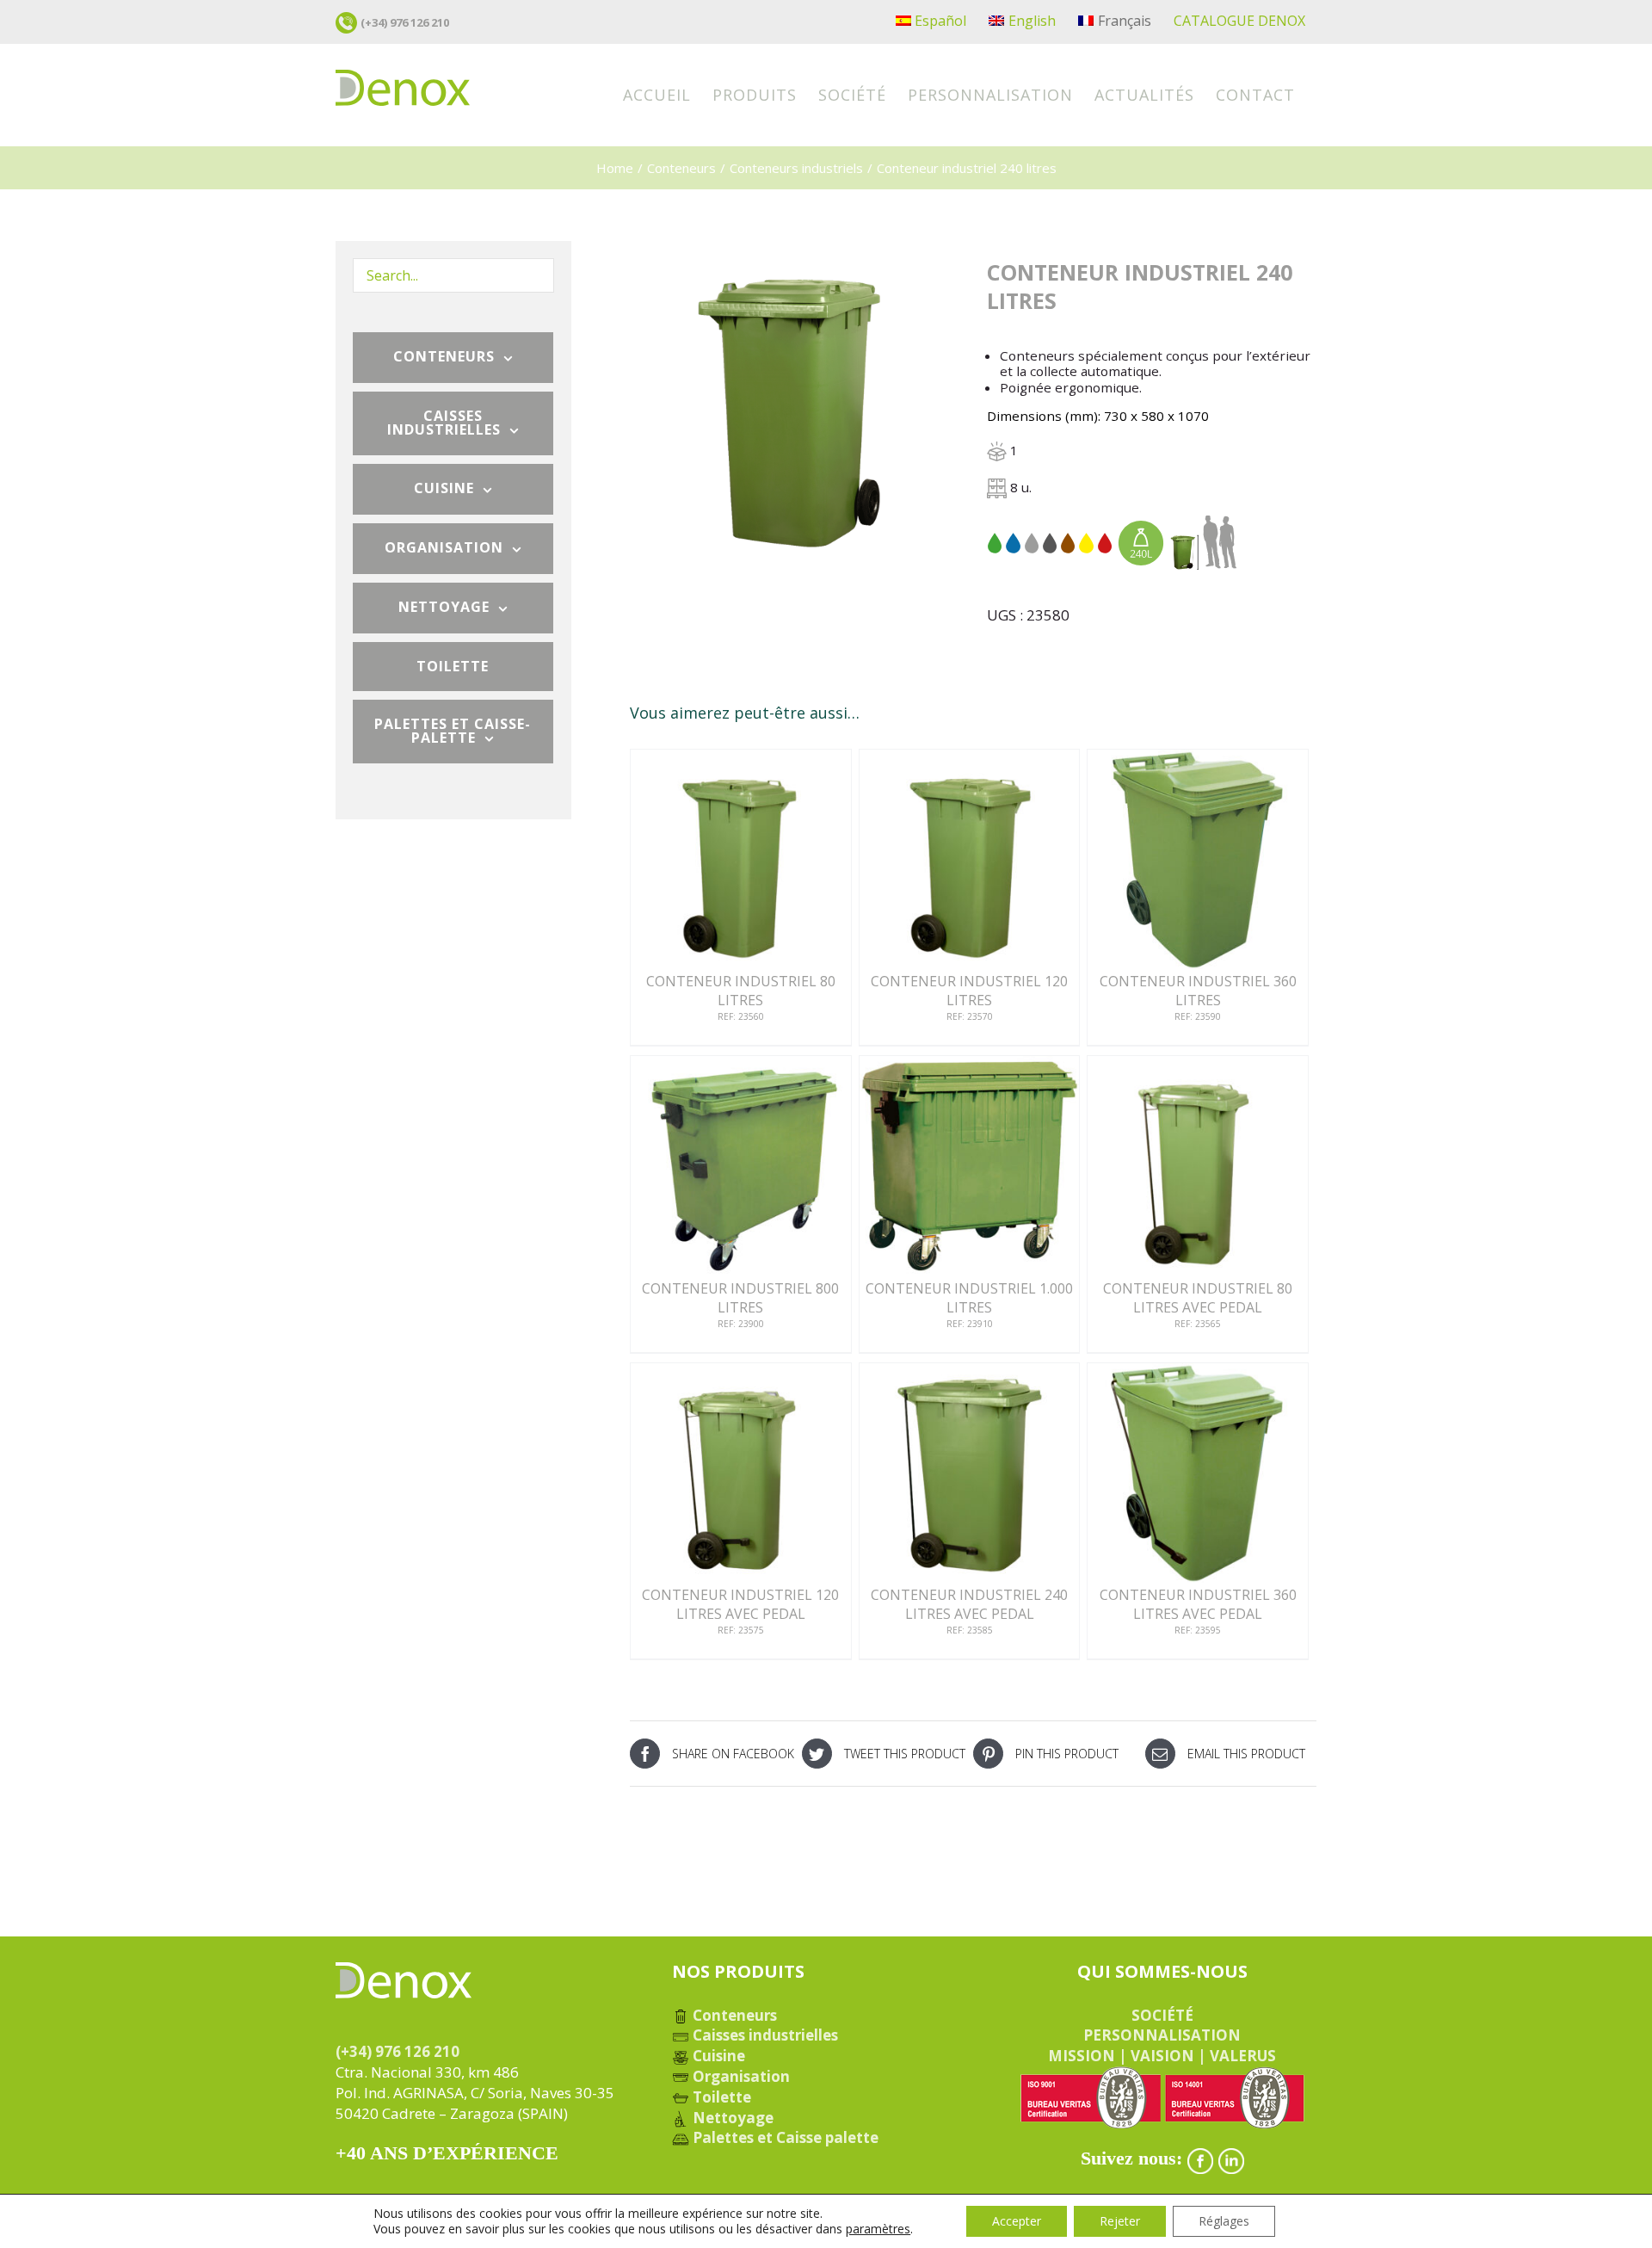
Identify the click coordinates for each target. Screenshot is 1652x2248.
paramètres (878, 2229)
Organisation (740, 2076)
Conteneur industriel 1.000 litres (969, 1298)
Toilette (720, 2097)
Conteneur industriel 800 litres (740, 1298)
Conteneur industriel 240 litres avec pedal (969, 1604)
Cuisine (717, 2056)
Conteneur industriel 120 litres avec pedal (740, 1604)
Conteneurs (733, 2015)
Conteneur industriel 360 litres (1198, 991)
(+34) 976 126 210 (405, 22)
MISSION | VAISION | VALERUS (1162, 2056)
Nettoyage (731, 2118)
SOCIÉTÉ (1162, 2015)
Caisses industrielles (764, 2035)
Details (741, 864)
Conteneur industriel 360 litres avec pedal (1198, 1604)
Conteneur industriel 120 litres (969, 991)
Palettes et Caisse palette (784, 2137)
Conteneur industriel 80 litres (741, 991)
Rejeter (1120, 2221)
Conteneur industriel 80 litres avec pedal (1198, 1298)
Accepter (1017, 2221)
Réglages (1224, 2221)
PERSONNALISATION (1162, 2035)
